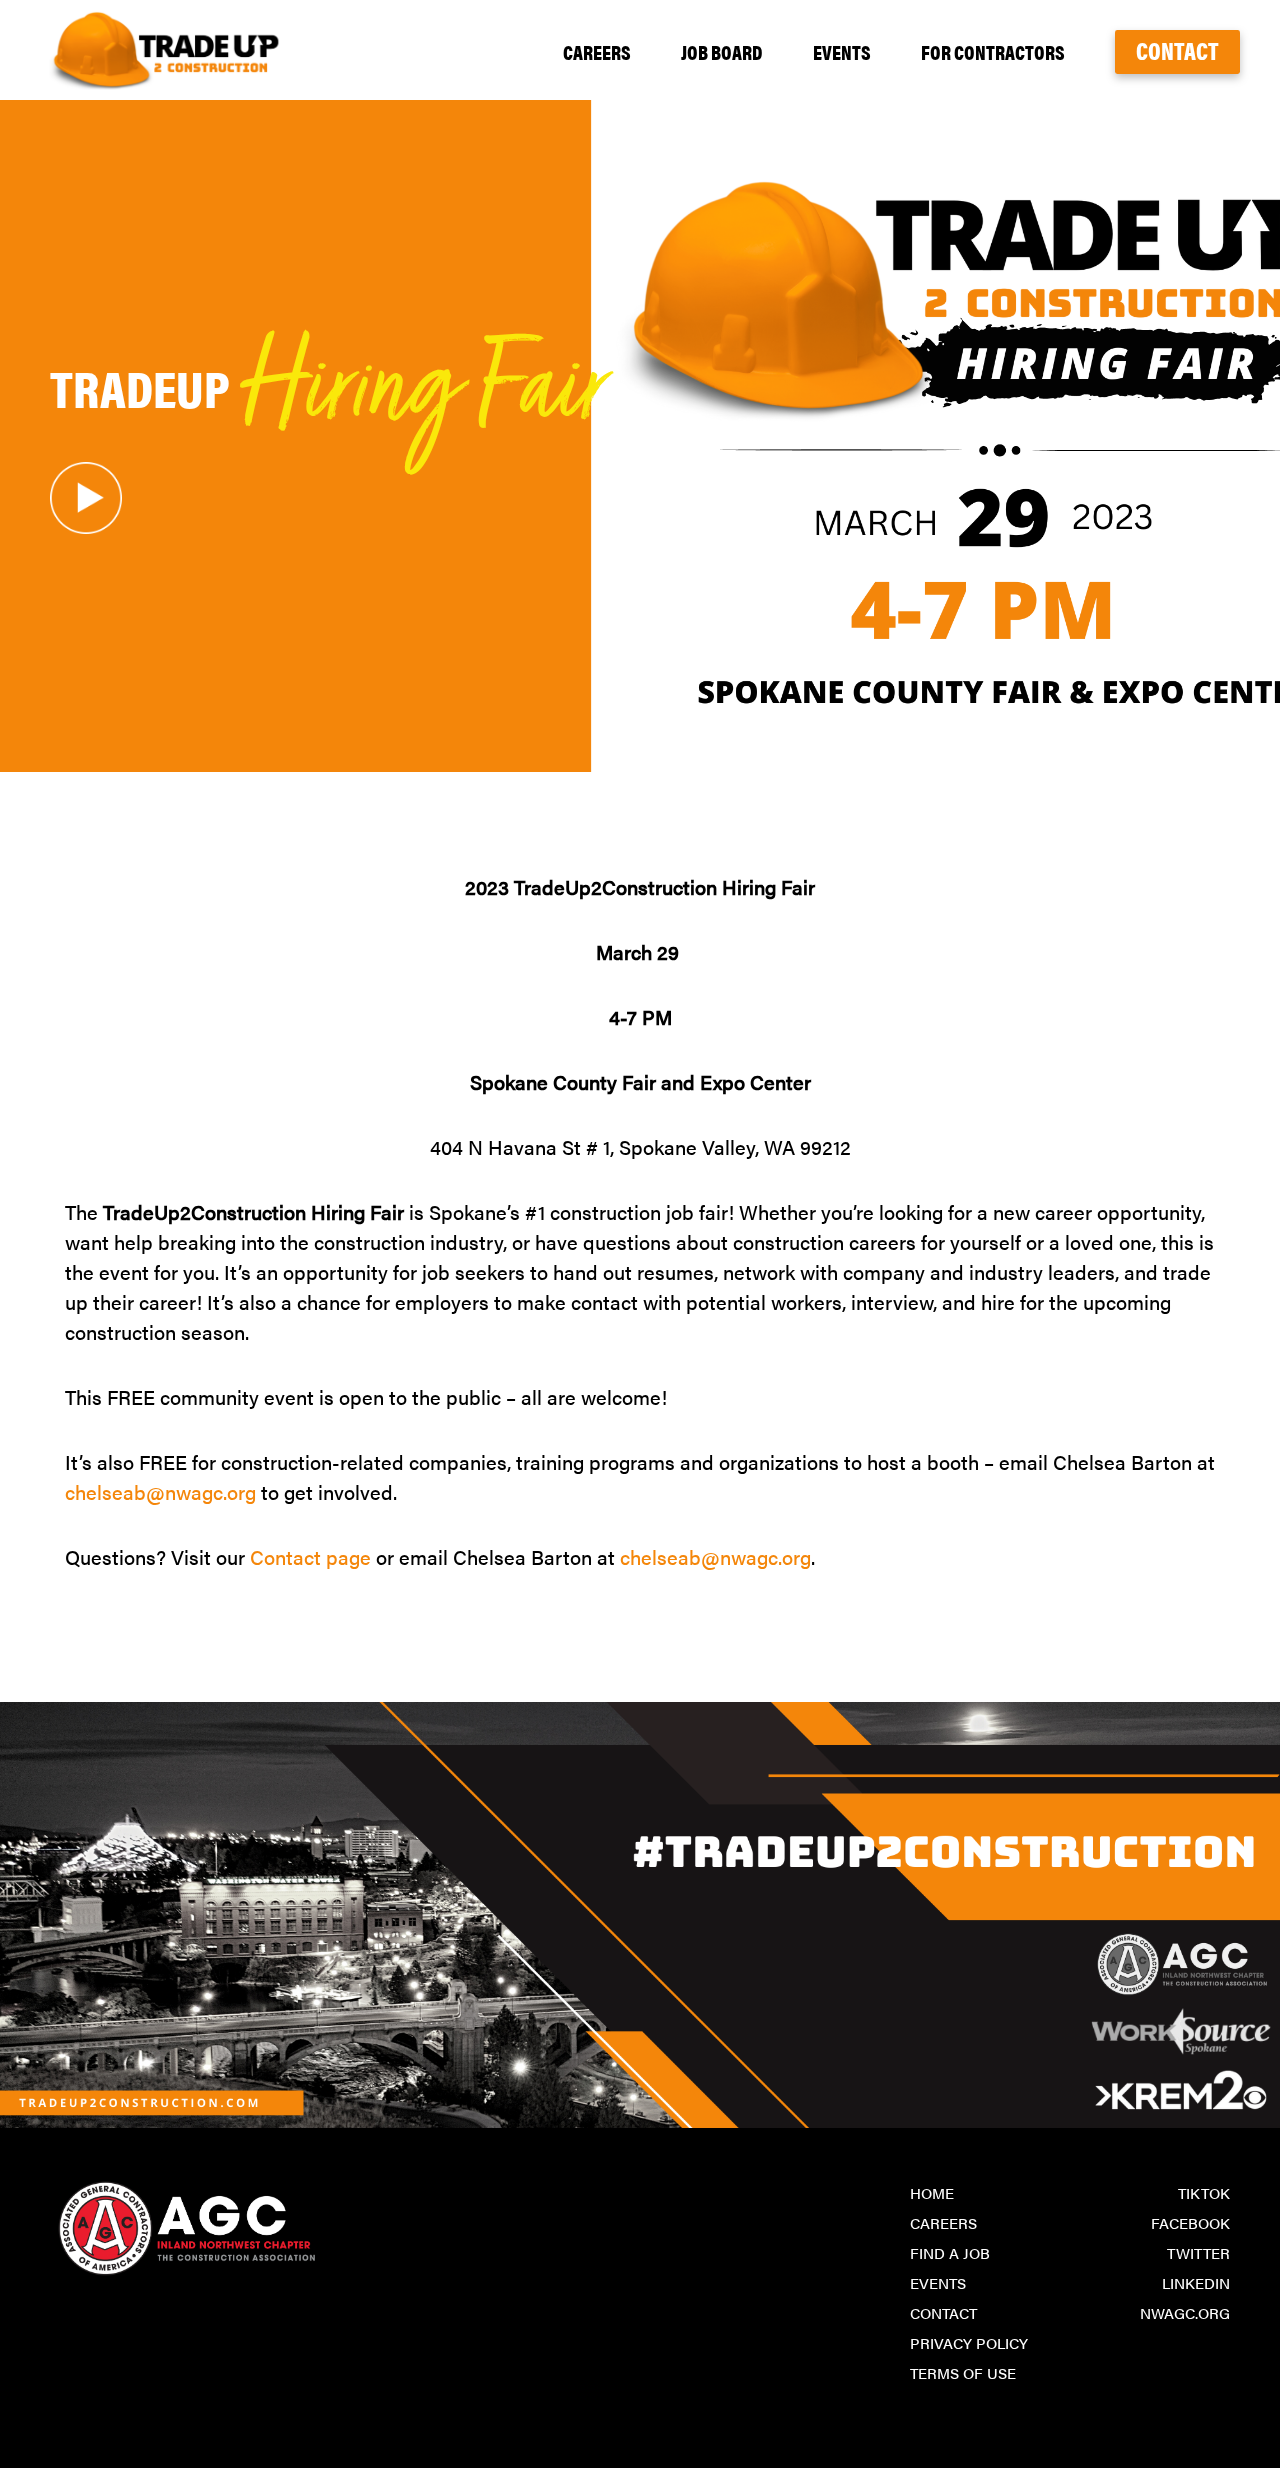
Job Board (722, 51)
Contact (1177, 50)
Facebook (1190, 2222)
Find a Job (950, 2252)
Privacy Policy (969, 2342)
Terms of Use (963, 2372)
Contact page (310, 1556)
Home (932, 2192)
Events (842, 51)
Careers (597, 51)
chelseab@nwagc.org (160, 1491)
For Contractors (993, 51)
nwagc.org (1185, 2312)
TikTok (1204, 2192)
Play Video (86, 498)
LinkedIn (1196, 2282)
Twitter (1198, 2252)
